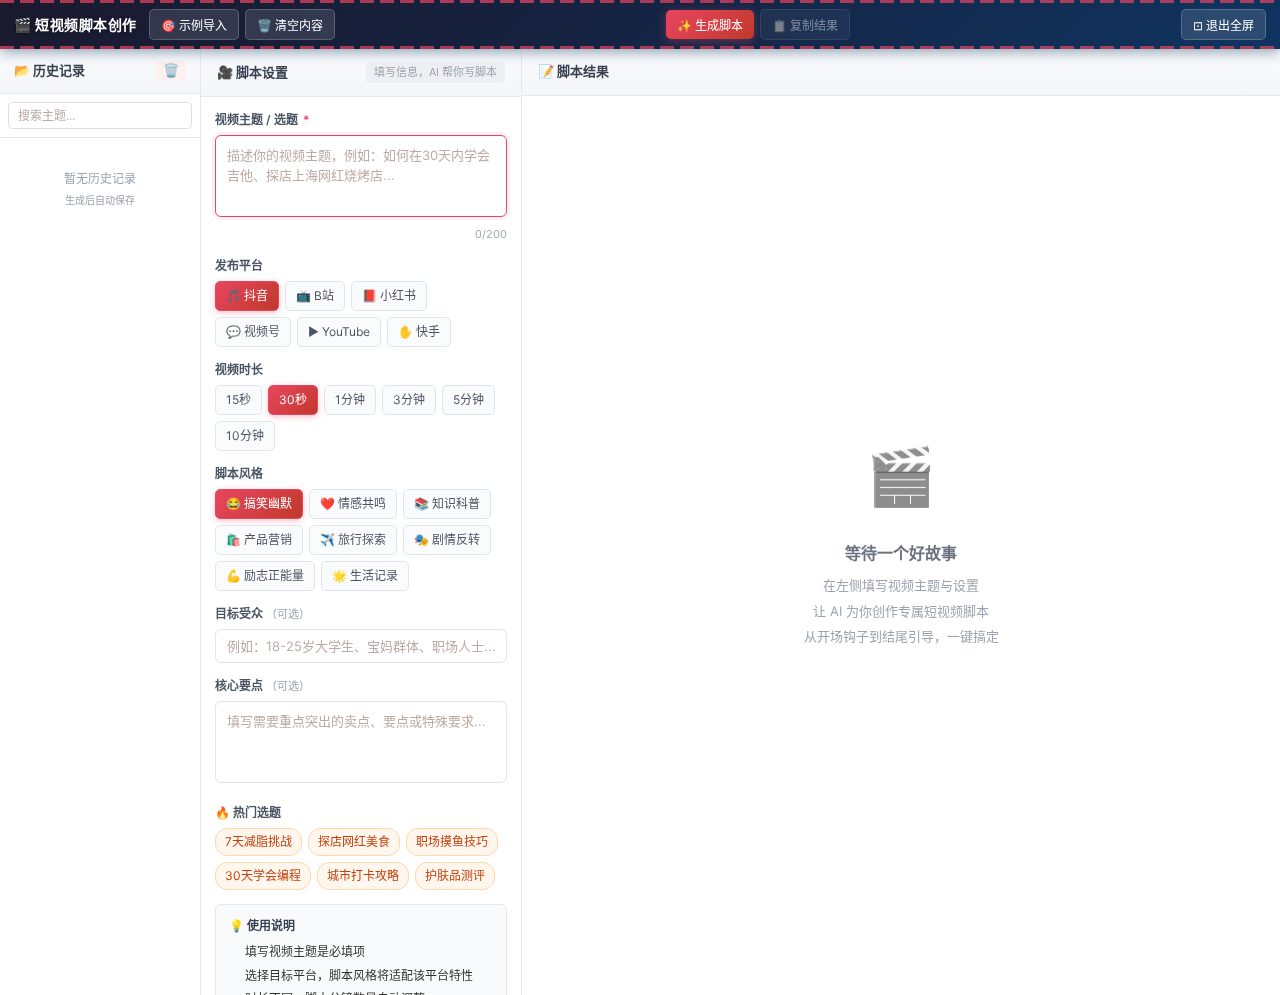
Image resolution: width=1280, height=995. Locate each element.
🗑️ (171, 70)
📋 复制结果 (805, 25)
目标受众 (262, 613)
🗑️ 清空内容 (290, 25)
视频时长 (239, 369)
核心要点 (262, 685)
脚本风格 (239, 473)
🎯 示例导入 (194, 25)
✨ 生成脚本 (710, 25)
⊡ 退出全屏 (1223, 25)
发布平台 (239, 265)
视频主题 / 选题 (262, 119)
